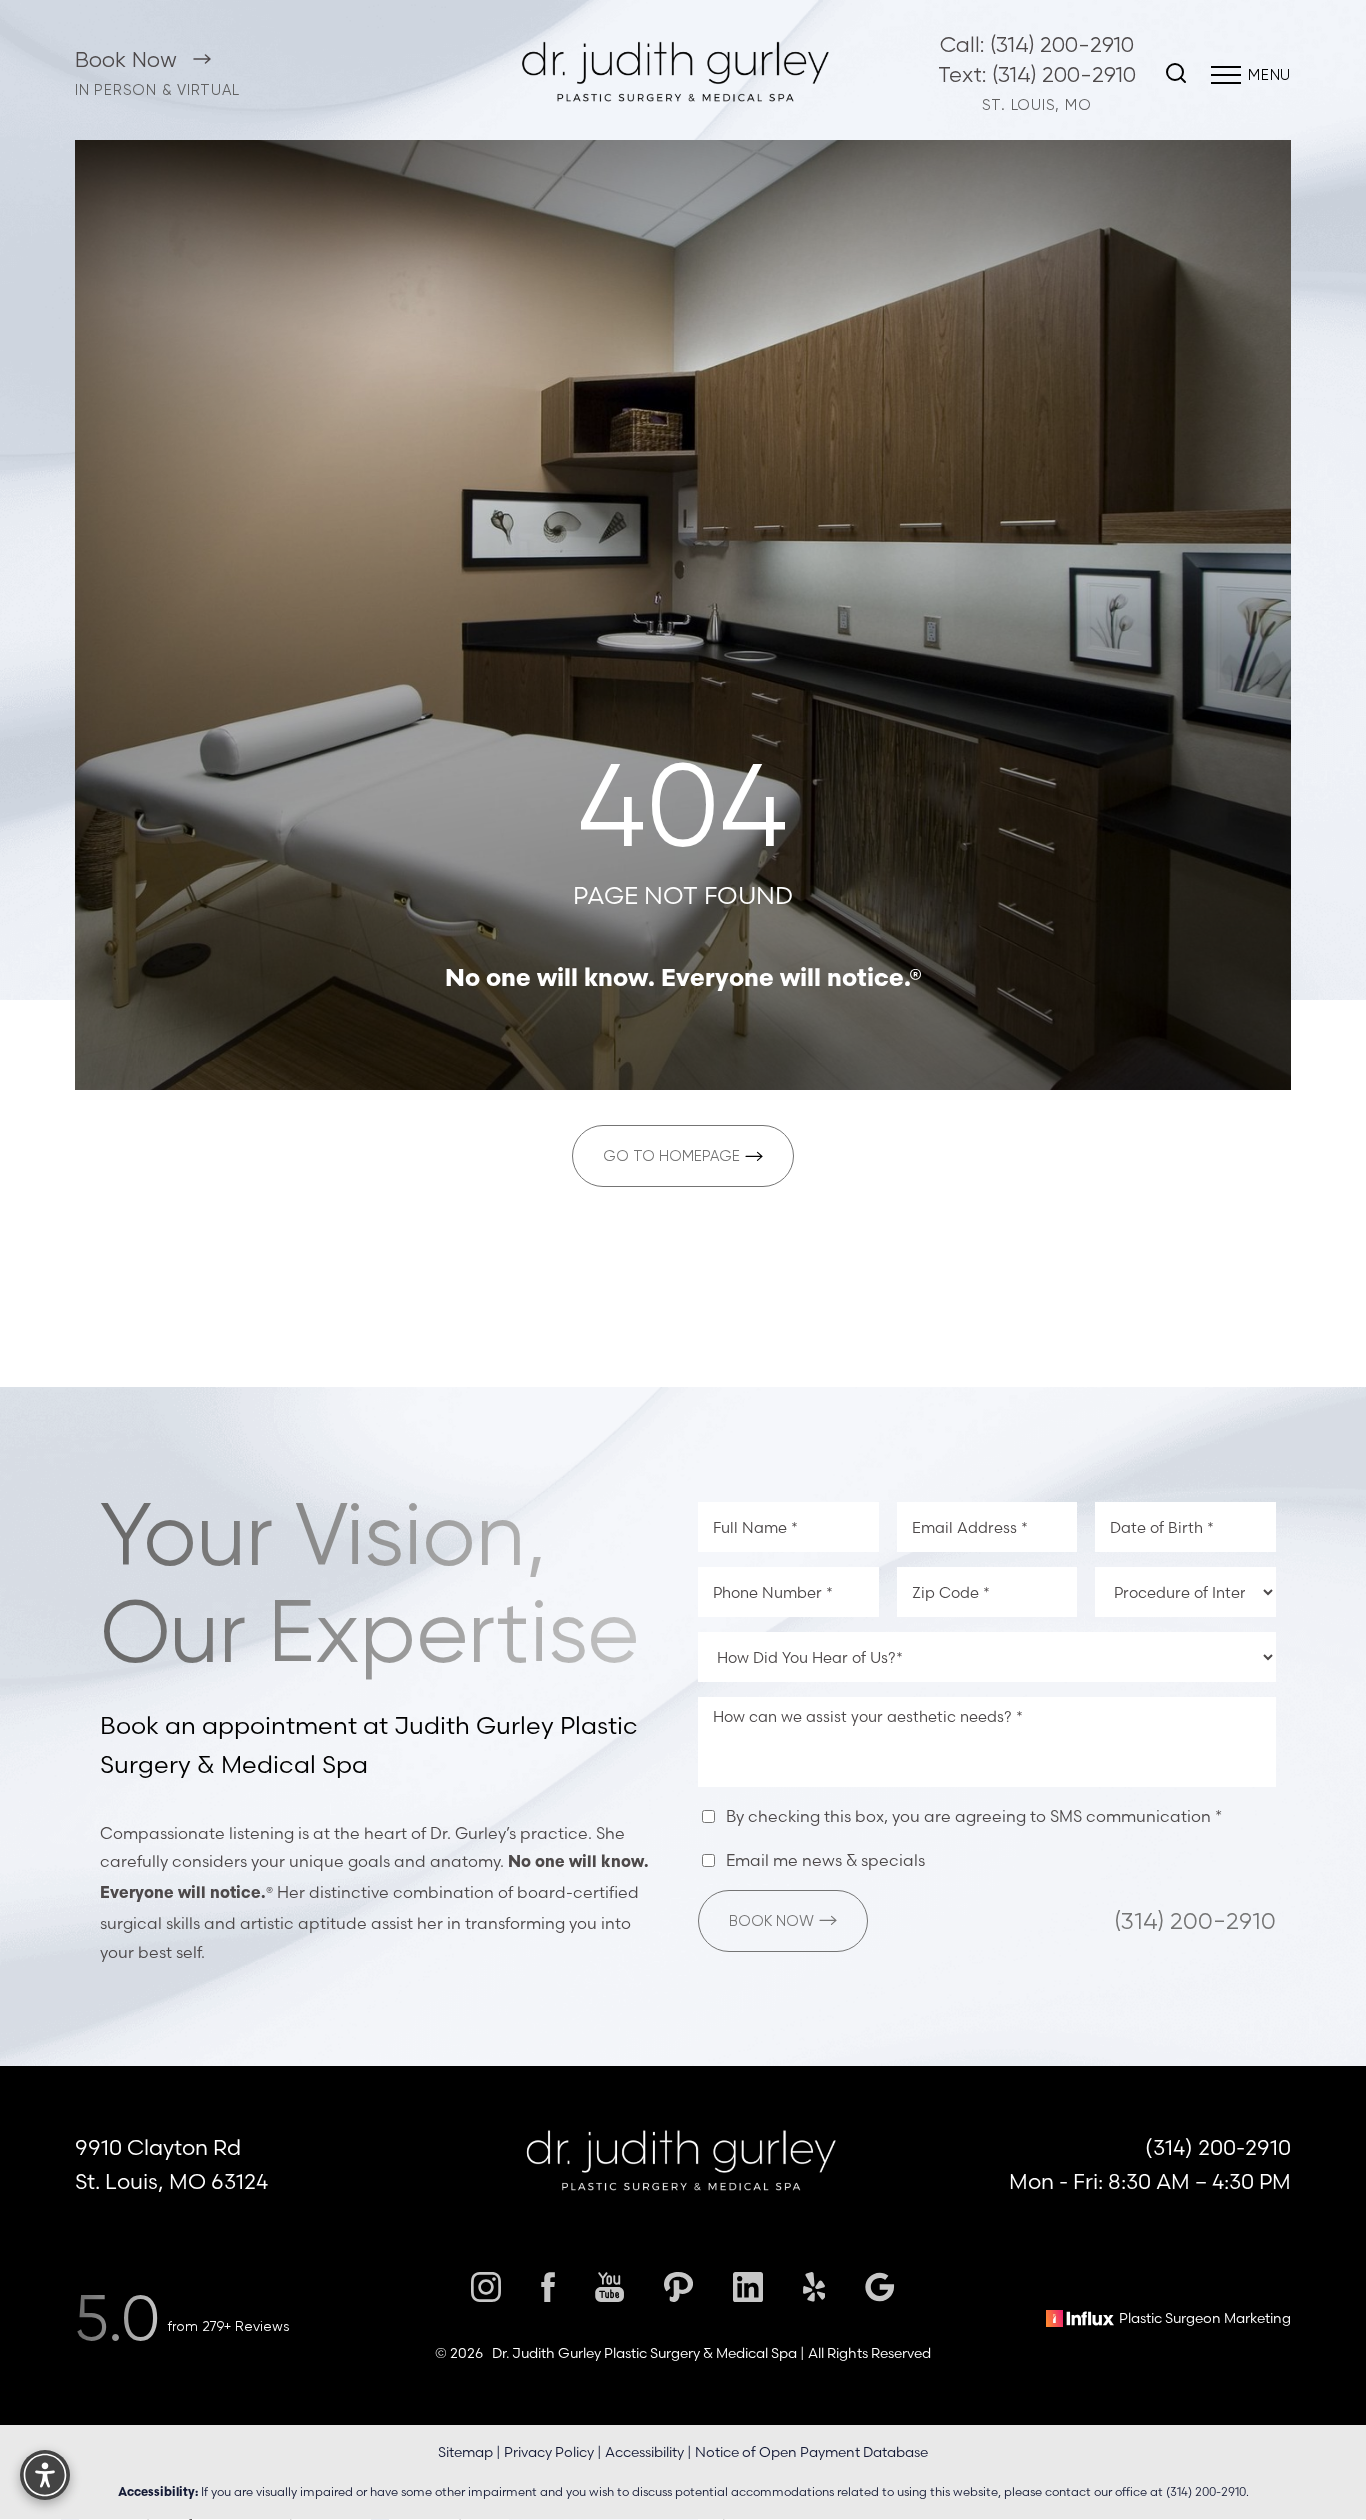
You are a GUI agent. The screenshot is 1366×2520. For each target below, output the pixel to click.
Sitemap (465, 2453)
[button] (1226, 75)
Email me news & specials (825, 1860)
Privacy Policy (549, 2453)
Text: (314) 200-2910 (1037, 74)
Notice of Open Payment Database (811, 2453)
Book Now (129, 59)
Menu (1269, 75)
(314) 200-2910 (1195, 1920)
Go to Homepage (671, 1156)
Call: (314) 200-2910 (1037, 44)
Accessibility (644, 2453)
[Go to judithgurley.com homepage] (676, 74)
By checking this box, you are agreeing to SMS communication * (974, 1816)
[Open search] (1176, 75)
